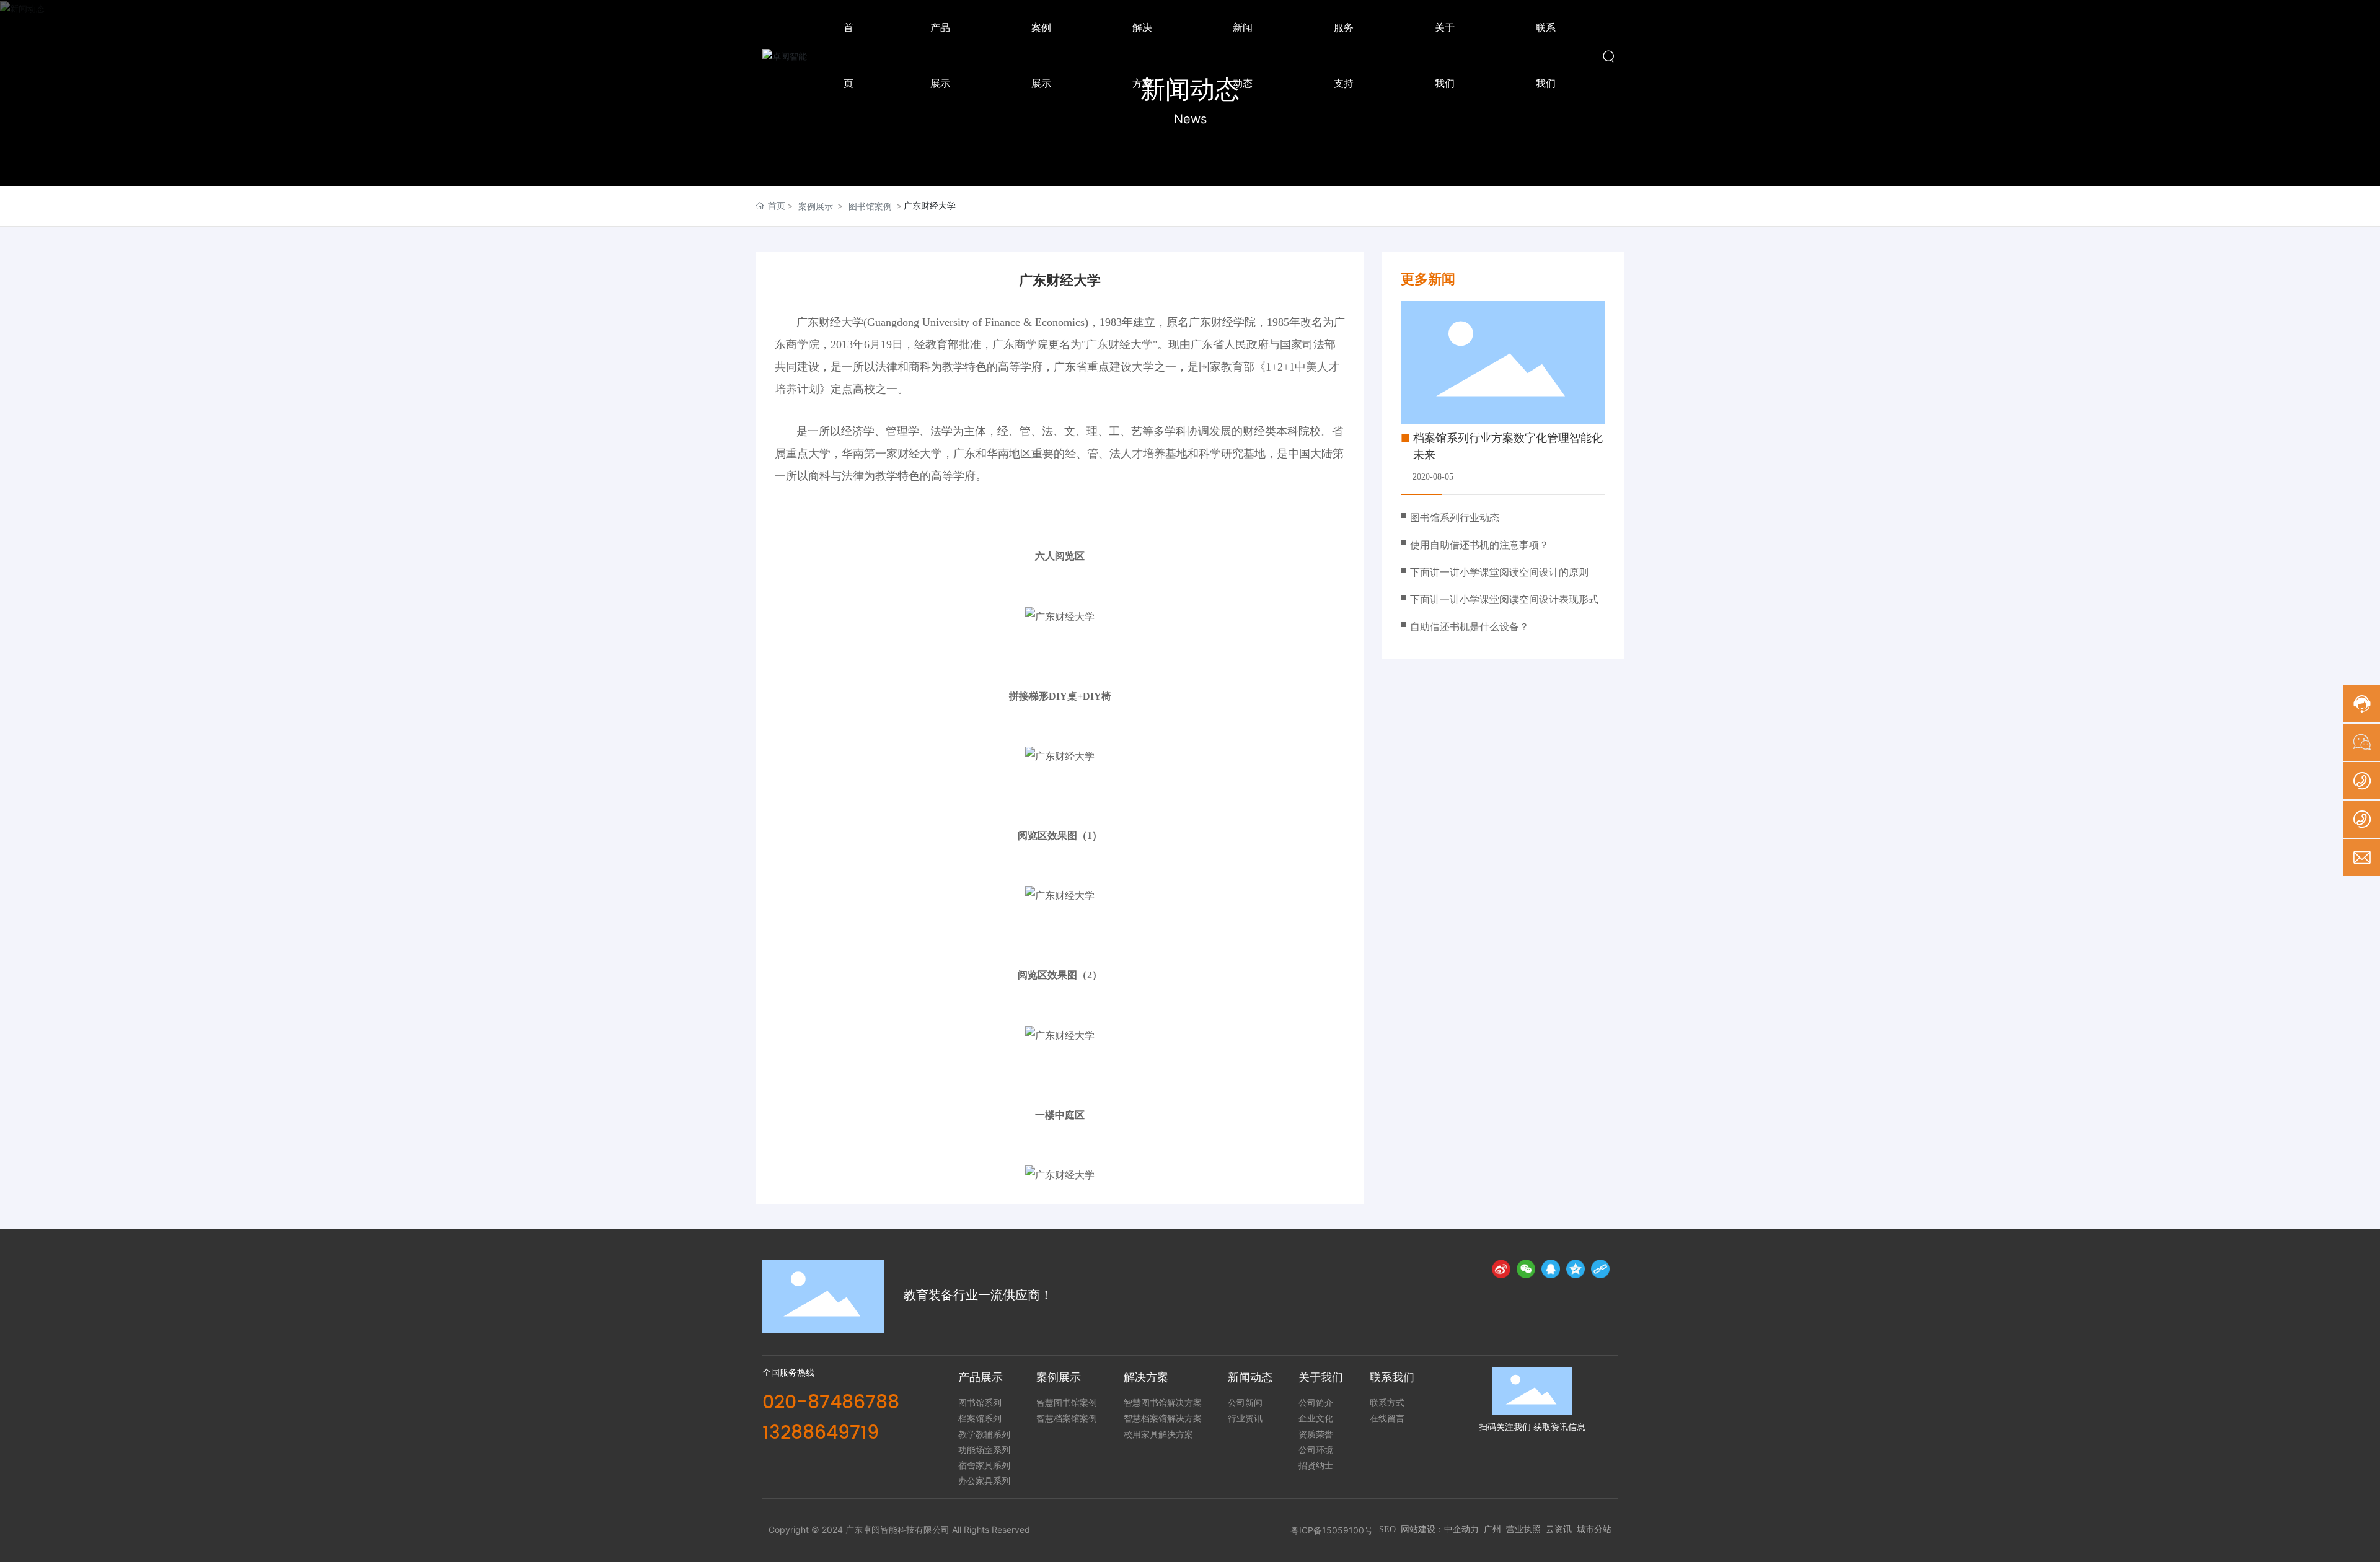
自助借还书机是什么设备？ (1470, 627)
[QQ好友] (1551, 1269)
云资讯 (1559, 1529)
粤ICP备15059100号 (1332, 1530)
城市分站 (1594, 1529)
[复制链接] (1600, 1269)
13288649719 (821, 1433)
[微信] (1526, 1269)
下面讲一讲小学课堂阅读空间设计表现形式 (1504, 599)
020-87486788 (831, 1403)
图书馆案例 (870, 206)
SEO (1387, 1529)
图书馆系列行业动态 (1455, 518)
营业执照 (1523, 1529)
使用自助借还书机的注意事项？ (1479, 545)
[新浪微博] (1501, 1269)
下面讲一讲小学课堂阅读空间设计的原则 (1499, 572)
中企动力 (1461, 1529)
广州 (1492, 1529)
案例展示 (816, 206)
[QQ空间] (1576, 1269)
